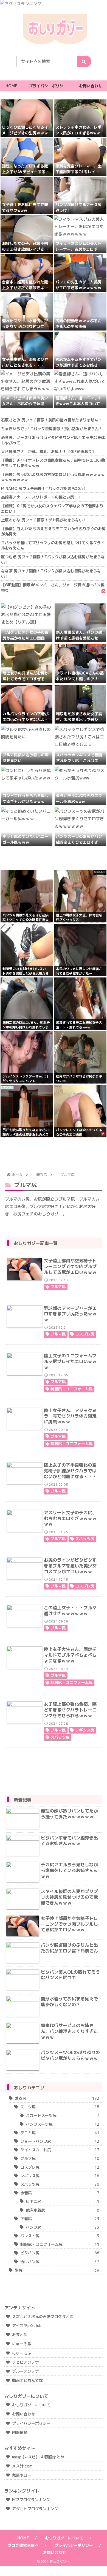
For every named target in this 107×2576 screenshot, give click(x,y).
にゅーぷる (22, 2344)
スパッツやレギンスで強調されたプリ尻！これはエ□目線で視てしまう (79, 761)
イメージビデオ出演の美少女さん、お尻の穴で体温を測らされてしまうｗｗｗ (25, 404)
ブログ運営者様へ (23, 2545)
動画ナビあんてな (27, 2380)
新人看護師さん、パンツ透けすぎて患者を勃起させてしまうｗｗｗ (79, 638)
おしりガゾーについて (31, 2405)
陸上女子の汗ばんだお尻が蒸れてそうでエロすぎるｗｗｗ (26, 679)
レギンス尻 (85, 1730)
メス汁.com (22, 2466)
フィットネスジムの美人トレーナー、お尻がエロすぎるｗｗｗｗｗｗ (78, 249)
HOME (23, 2538)
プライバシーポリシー (31, 2423)
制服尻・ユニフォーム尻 (72, 1389)
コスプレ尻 (85, 1334)
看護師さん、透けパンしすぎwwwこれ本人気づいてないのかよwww (80, 404)
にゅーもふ (22, 2353)
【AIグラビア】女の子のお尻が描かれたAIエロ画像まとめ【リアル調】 (26, 638)
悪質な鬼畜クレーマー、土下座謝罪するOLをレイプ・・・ (78, 172)
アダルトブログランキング (35, 2509)
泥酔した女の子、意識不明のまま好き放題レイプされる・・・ (25, 249)
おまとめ (20, 2335)
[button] (84, 61)
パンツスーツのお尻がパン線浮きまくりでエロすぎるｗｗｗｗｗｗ (79, 842)
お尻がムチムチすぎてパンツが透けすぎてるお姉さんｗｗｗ (78, 365)
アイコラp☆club (27, 2326)
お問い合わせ (24, 2414)
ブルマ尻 (58, 1287)
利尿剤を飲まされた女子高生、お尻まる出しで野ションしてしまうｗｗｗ (79, 720)
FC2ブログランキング (31, 2500)
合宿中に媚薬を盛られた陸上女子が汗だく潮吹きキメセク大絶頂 (25, 288)
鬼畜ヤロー (22, 2475)
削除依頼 (20, 2432)
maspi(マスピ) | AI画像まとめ (38, 2457)
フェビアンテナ (26, 2362)
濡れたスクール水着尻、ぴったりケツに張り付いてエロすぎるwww (25, 327)
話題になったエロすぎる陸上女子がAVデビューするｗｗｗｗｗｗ (26, 172)
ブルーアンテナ (26, 2371)
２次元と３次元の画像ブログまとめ (43, 2316)
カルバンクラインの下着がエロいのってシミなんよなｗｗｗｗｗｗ (26, 720)
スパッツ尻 (85, 1539)
